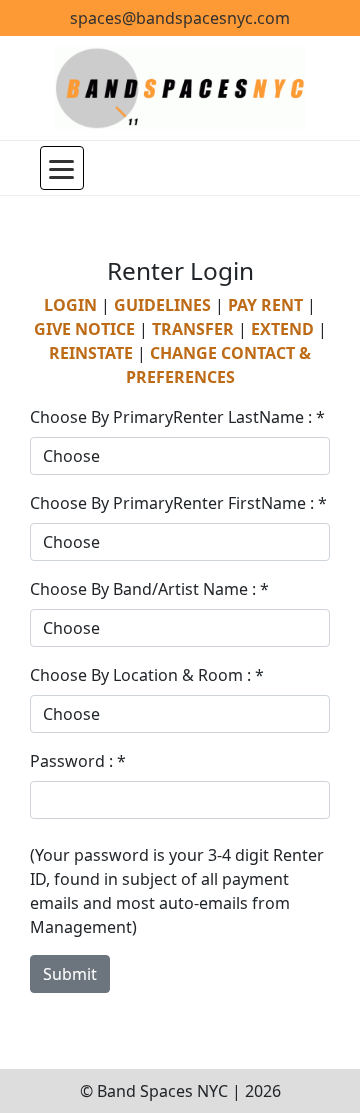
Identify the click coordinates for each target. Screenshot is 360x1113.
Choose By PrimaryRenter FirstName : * (178, 503)
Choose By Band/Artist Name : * (149, 589)
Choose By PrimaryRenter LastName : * (177, 417)
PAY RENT (265, 305)
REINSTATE (91, 353)
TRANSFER (193, 329)
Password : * (78, 761)
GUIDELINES (162, 305)
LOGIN (70, 305)
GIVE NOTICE (84, 329)
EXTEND (282, 329)
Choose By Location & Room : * (147, 675)
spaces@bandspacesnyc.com (180, 18)
